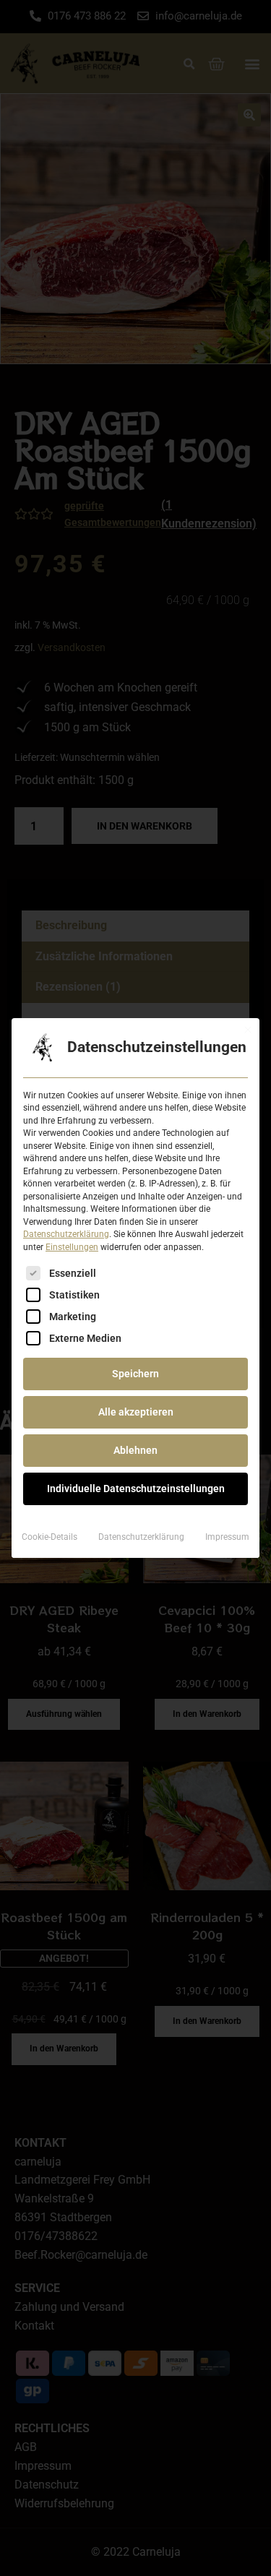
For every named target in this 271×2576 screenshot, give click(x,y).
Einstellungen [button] (72, 1247)
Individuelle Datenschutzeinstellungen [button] (136, 1489)
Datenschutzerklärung (66, 1234)
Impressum (227, 1537)
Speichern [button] (135, 1374)
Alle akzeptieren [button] (136, 1412)
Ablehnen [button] (135, 1450)
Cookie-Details (50, 1537)
